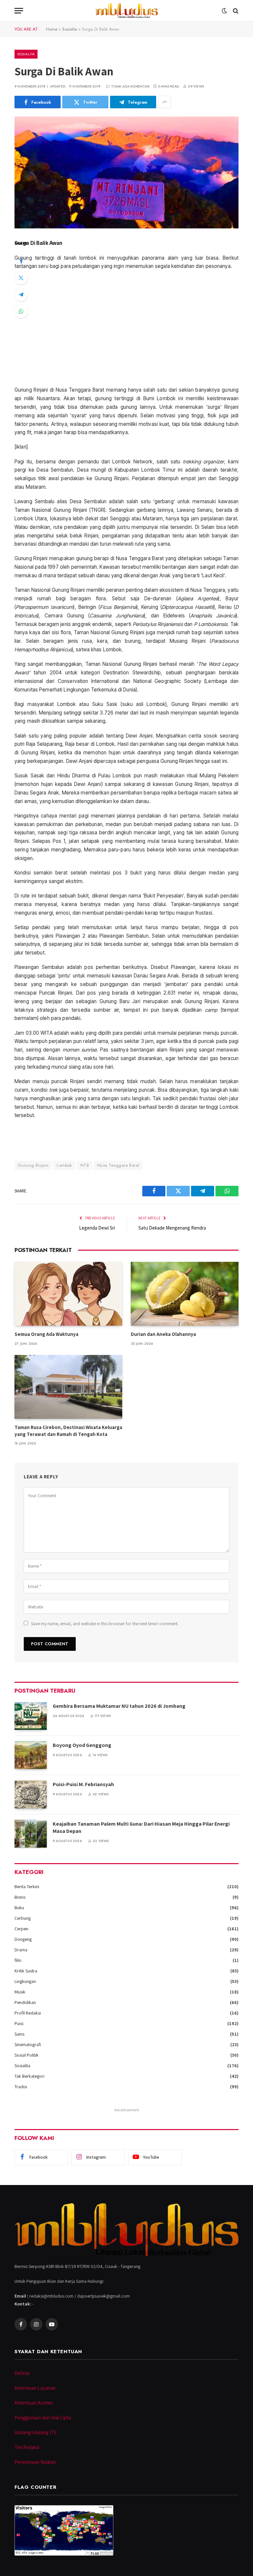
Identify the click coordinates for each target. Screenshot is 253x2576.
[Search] (235, 11)
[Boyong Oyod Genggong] (31, 1755)
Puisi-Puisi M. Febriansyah (83, 1784)
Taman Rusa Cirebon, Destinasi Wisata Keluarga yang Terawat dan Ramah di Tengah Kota (68, 1431)
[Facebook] (21, 261)
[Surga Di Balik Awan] (126, 172)
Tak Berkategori (29, 2076)
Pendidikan (25, 2002)
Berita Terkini (27, 1886)
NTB (85, 1165)
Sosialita (70, 29)
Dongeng (23, 1939)
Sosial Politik (27, 2055)
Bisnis (20, 1897)
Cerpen (21, 1929)
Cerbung (23, 1918)
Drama (21, 1950)
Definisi (22, 2373)
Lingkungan (25, 1981)
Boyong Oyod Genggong (82, 1745)
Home (52, 29)
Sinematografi (28, 2044)
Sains (19, 2034)
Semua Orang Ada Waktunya (46, 1334)
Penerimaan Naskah (35, 2462)
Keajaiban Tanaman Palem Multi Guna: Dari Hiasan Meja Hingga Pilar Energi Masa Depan (141, 1828)
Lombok (64, 1165)
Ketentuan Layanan (35, 2388)
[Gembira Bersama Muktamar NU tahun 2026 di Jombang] (31, 1716)
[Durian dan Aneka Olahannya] (185, 1294)
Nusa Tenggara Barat (118, 1165)
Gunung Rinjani (33, 1165)
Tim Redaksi (27, 2447)
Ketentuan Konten (34, 2403)
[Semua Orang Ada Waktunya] (68, 1294)
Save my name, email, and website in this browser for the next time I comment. (105, 1624)
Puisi (19, 2023)
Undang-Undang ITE (35, 2432)
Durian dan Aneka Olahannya (163, 1334)
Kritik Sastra (26, 1971)
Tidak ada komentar (130, 86)
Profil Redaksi (28, 2013)
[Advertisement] (126, 328)
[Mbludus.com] (126, 11)
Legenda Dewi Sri (97, 1228)
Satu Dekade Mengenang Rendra (172, 1228)
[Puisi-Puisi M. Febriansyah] (31, 1794)
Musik (20, 1992)
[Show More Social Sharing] (164, 102)
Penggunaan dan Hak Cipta (43, 2418)
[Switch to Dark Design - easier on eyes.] (224, 11)
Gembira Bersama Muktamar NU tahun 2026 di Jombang (119, 1706)
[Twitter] (21, 278)
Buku (19, 1908)
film (18, 1960)
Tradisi (21, 2087)
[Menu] (19, 11)
